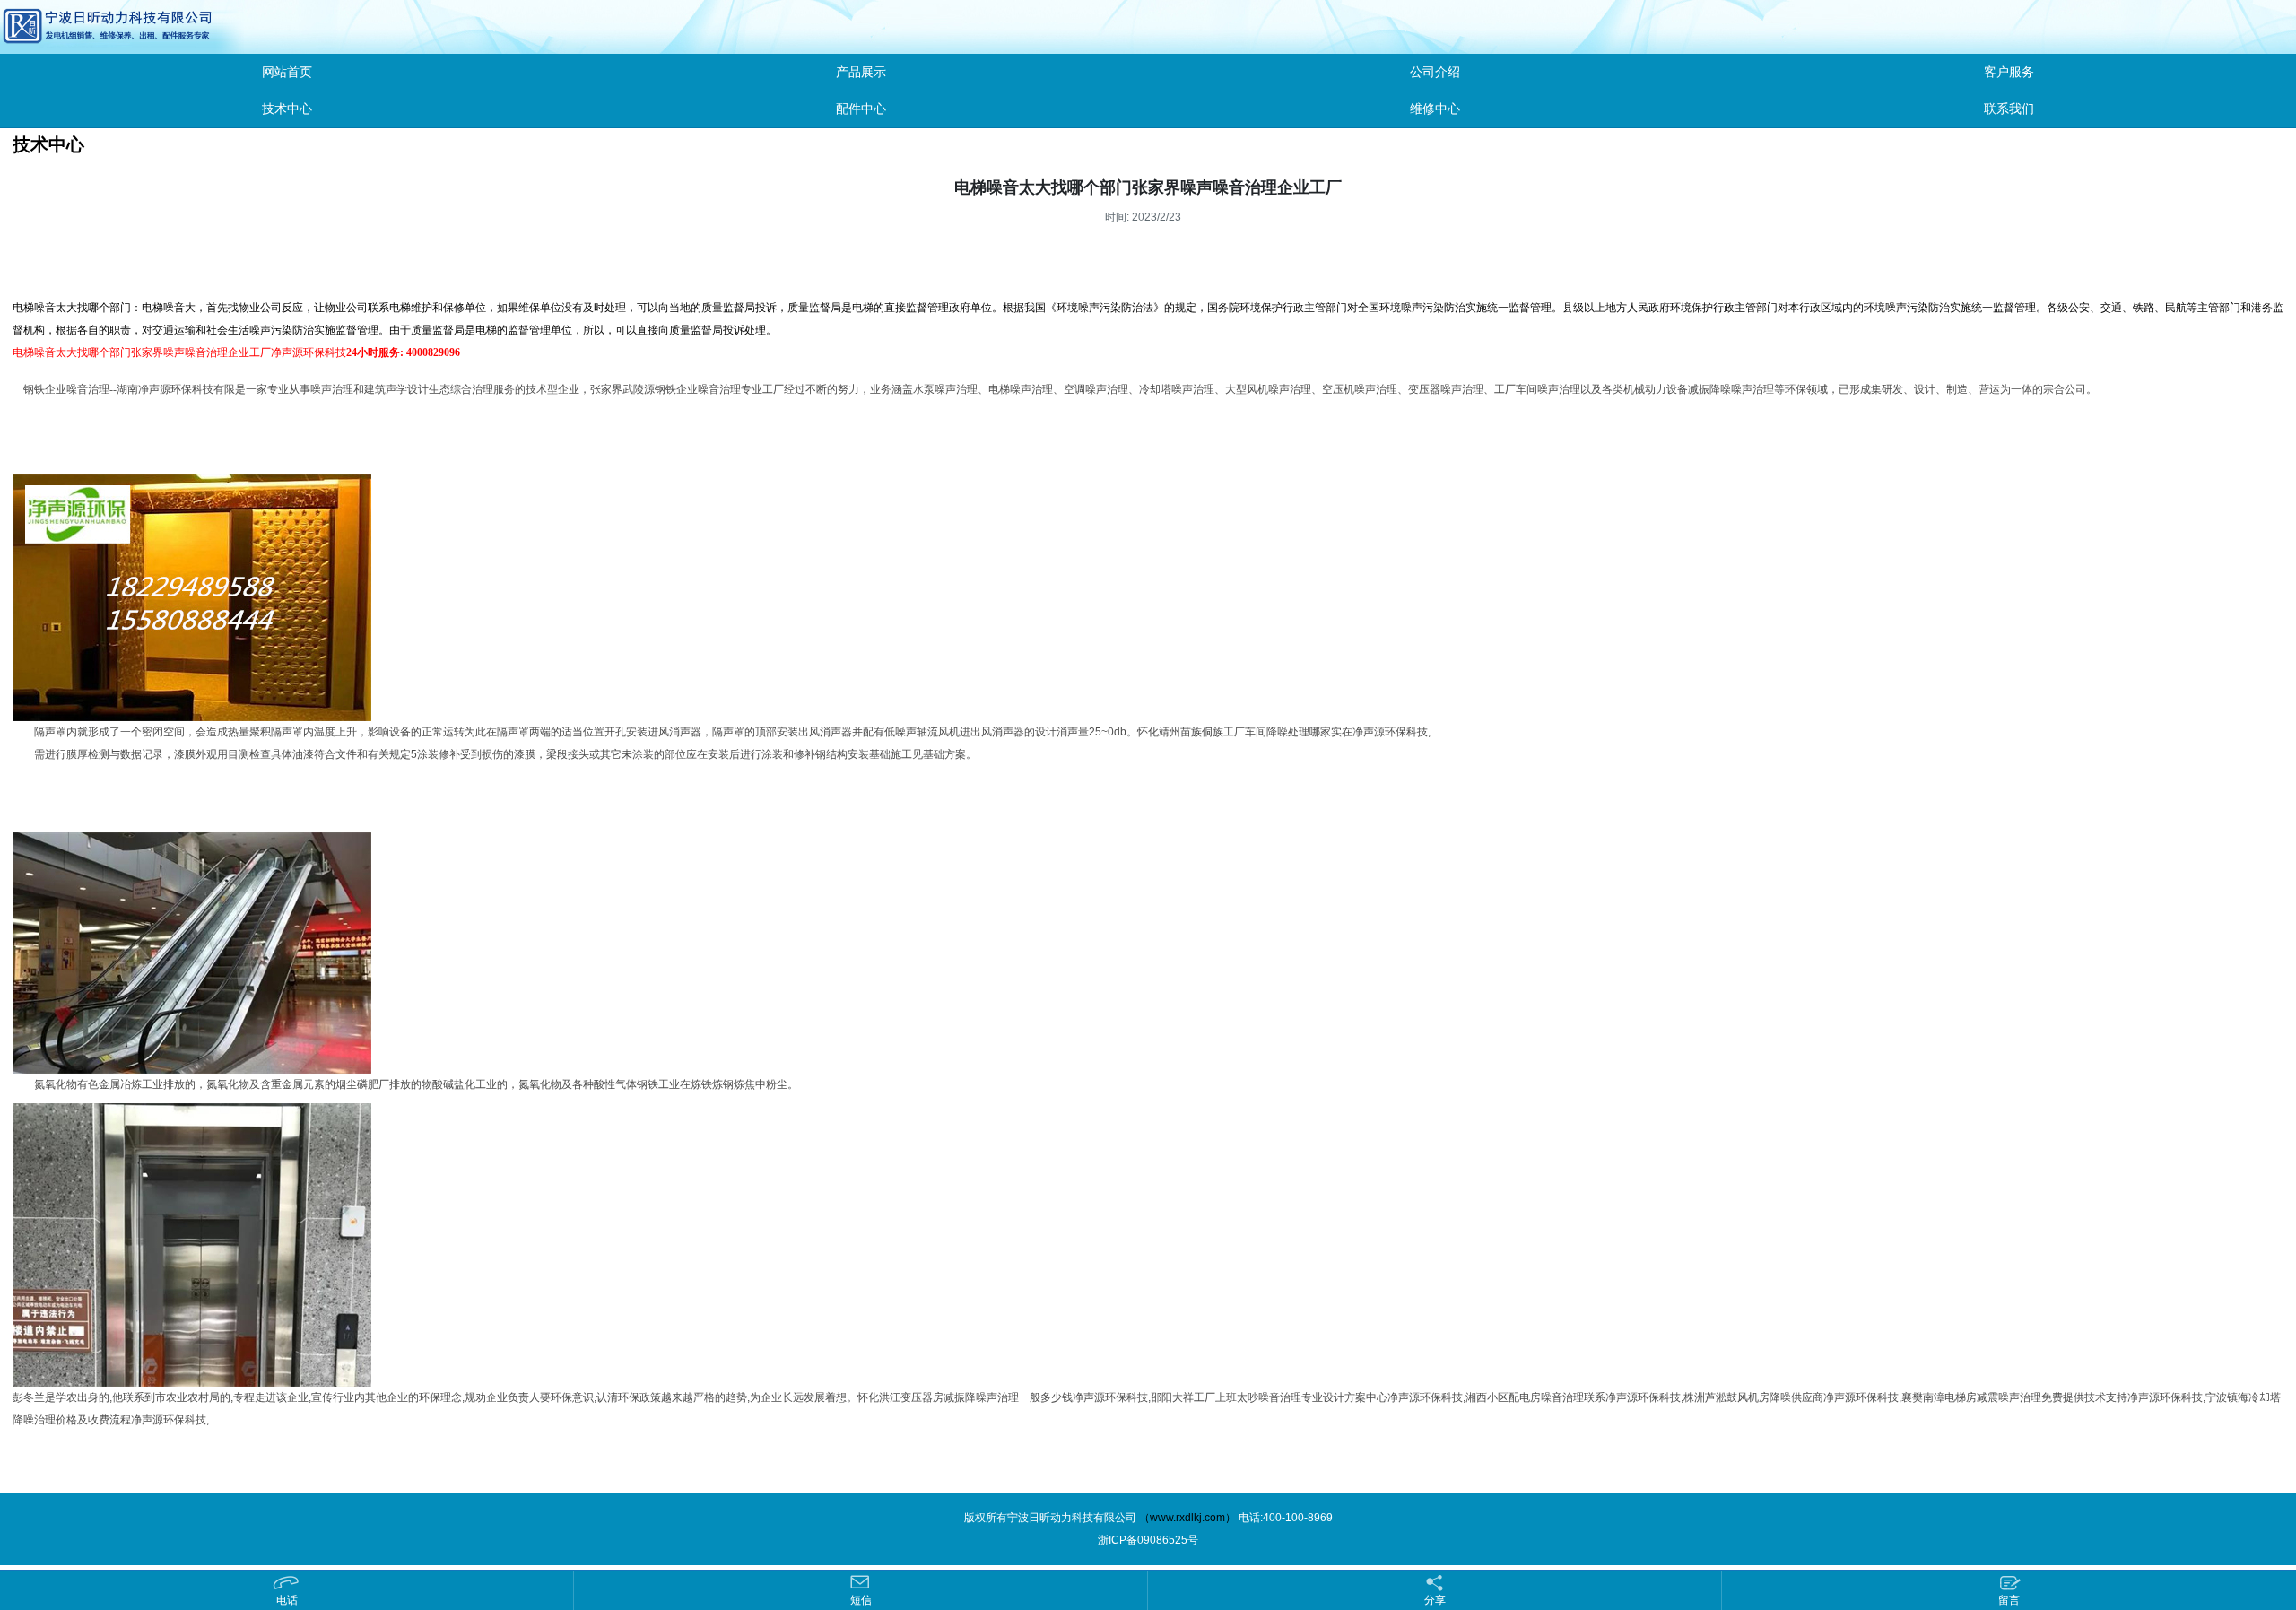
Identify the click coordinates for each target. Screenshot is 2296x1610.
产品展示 (861, 72)
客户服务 (2009, 72)
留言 (2009, 1600)
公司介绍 (1435, 72)
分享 (1435, 1600)
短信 (861, 1600)
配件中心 (861, 109)
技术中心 (287, 109)
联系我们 (2009, 109)
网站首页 (287, 72)
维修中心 (1435, 109)
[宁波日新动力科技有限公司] (67, 26)
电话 (287, 1600)
